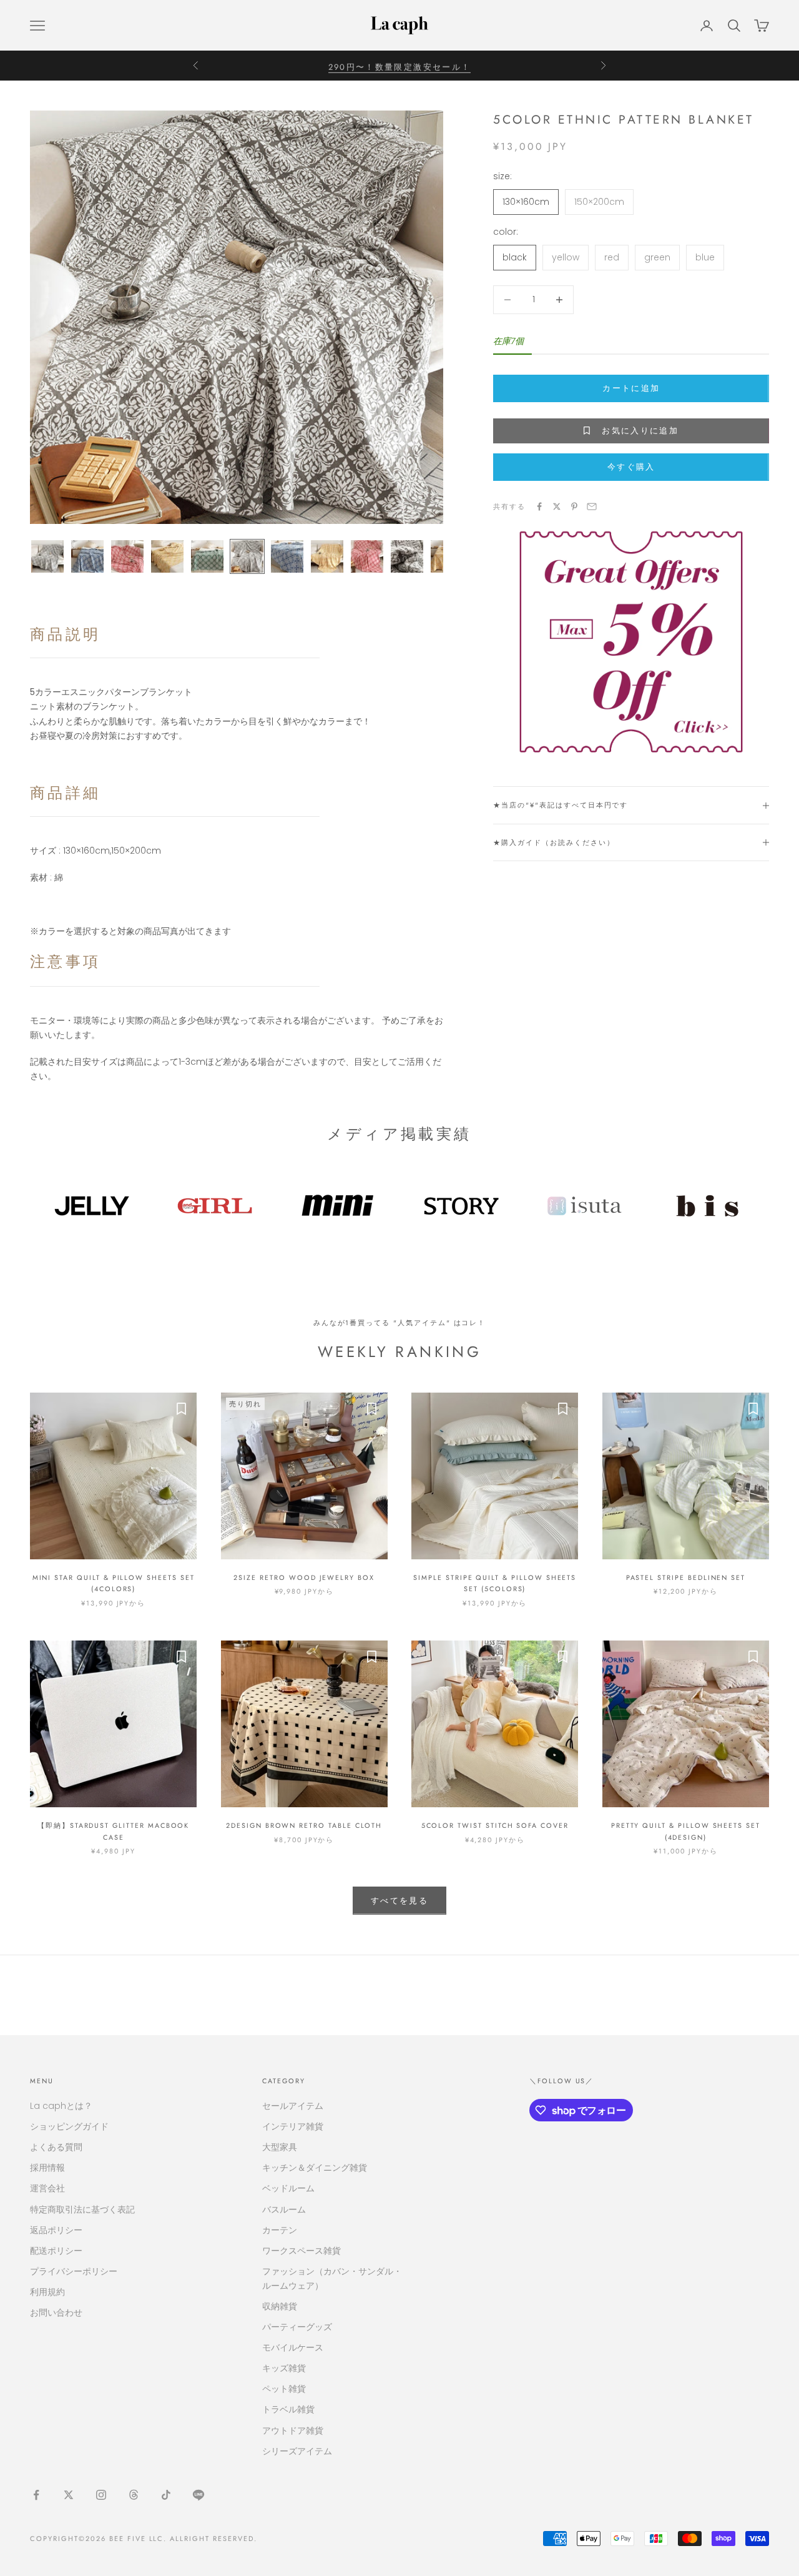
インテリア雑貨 (293, 2126)
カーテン (280, 2230)
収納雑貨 (280, 2306)
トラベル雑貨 (288, 2409)
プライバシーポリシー (74, 2271)
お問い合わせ (56, 2312)
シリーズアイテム (297, 2451)
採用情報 (47, 2168)
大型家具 (280, 2147)
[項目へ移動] (47, 556)
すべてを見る (399, 1901)
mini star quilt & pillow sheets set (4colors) (114, 1583)
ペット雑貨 (284, 2389)
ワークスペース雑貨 (301, 2251)
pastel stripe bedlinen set (686, 1577)
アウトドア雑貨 (293, 2430)
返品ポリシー (56, 2230)
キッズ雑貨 (284, 2368)
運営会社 (47, 2188)
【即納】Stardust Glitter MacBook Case (113, 1831)
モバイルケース (293, 2347)
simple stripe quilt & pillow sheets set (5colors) (495, 1583)
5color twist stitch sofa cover (495, 1825)
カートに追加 (631, 388)
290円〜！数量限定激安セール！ (399, 65)
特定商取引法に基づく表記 (82, 2209)
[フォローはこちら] (36, 2495)
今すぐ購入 (631, 467)
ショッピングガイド (69, 2126)
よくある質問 (56, 2147)
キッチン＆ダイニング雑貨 (315, 2168)
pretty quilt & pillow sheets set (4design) (686, 1831)
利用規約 (47, 2292)
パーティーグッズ (297, 2327)
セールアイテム (293, 2106)
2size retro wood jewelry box (304, 1577)
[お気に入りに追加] (181, 1408)
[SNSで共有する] (539, 506)
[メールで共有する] (592, 506)
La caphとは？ (61, 2106)
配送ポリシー (56, 2251)
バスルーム (284, 2209)
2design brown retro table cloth (304, 1825)
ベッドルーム (288, 2188)
